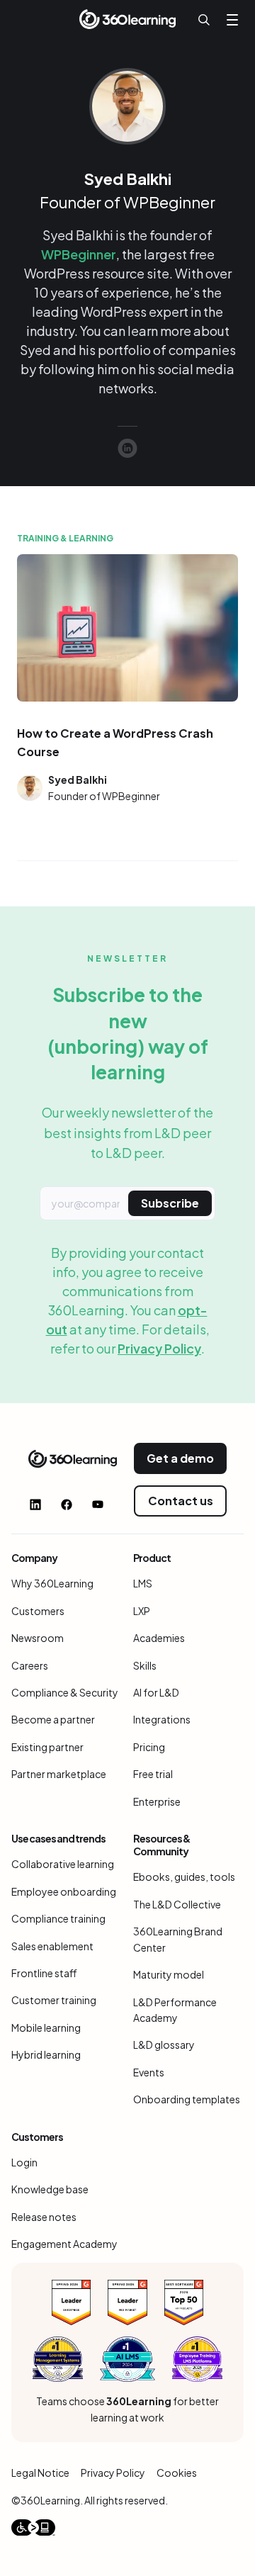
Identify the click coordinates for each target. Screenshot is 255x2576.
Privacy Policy (159, 1348)
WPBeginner (79, 254)
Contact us (181, 1501)
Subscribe (170, 1203)
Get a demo (180, 1458)
